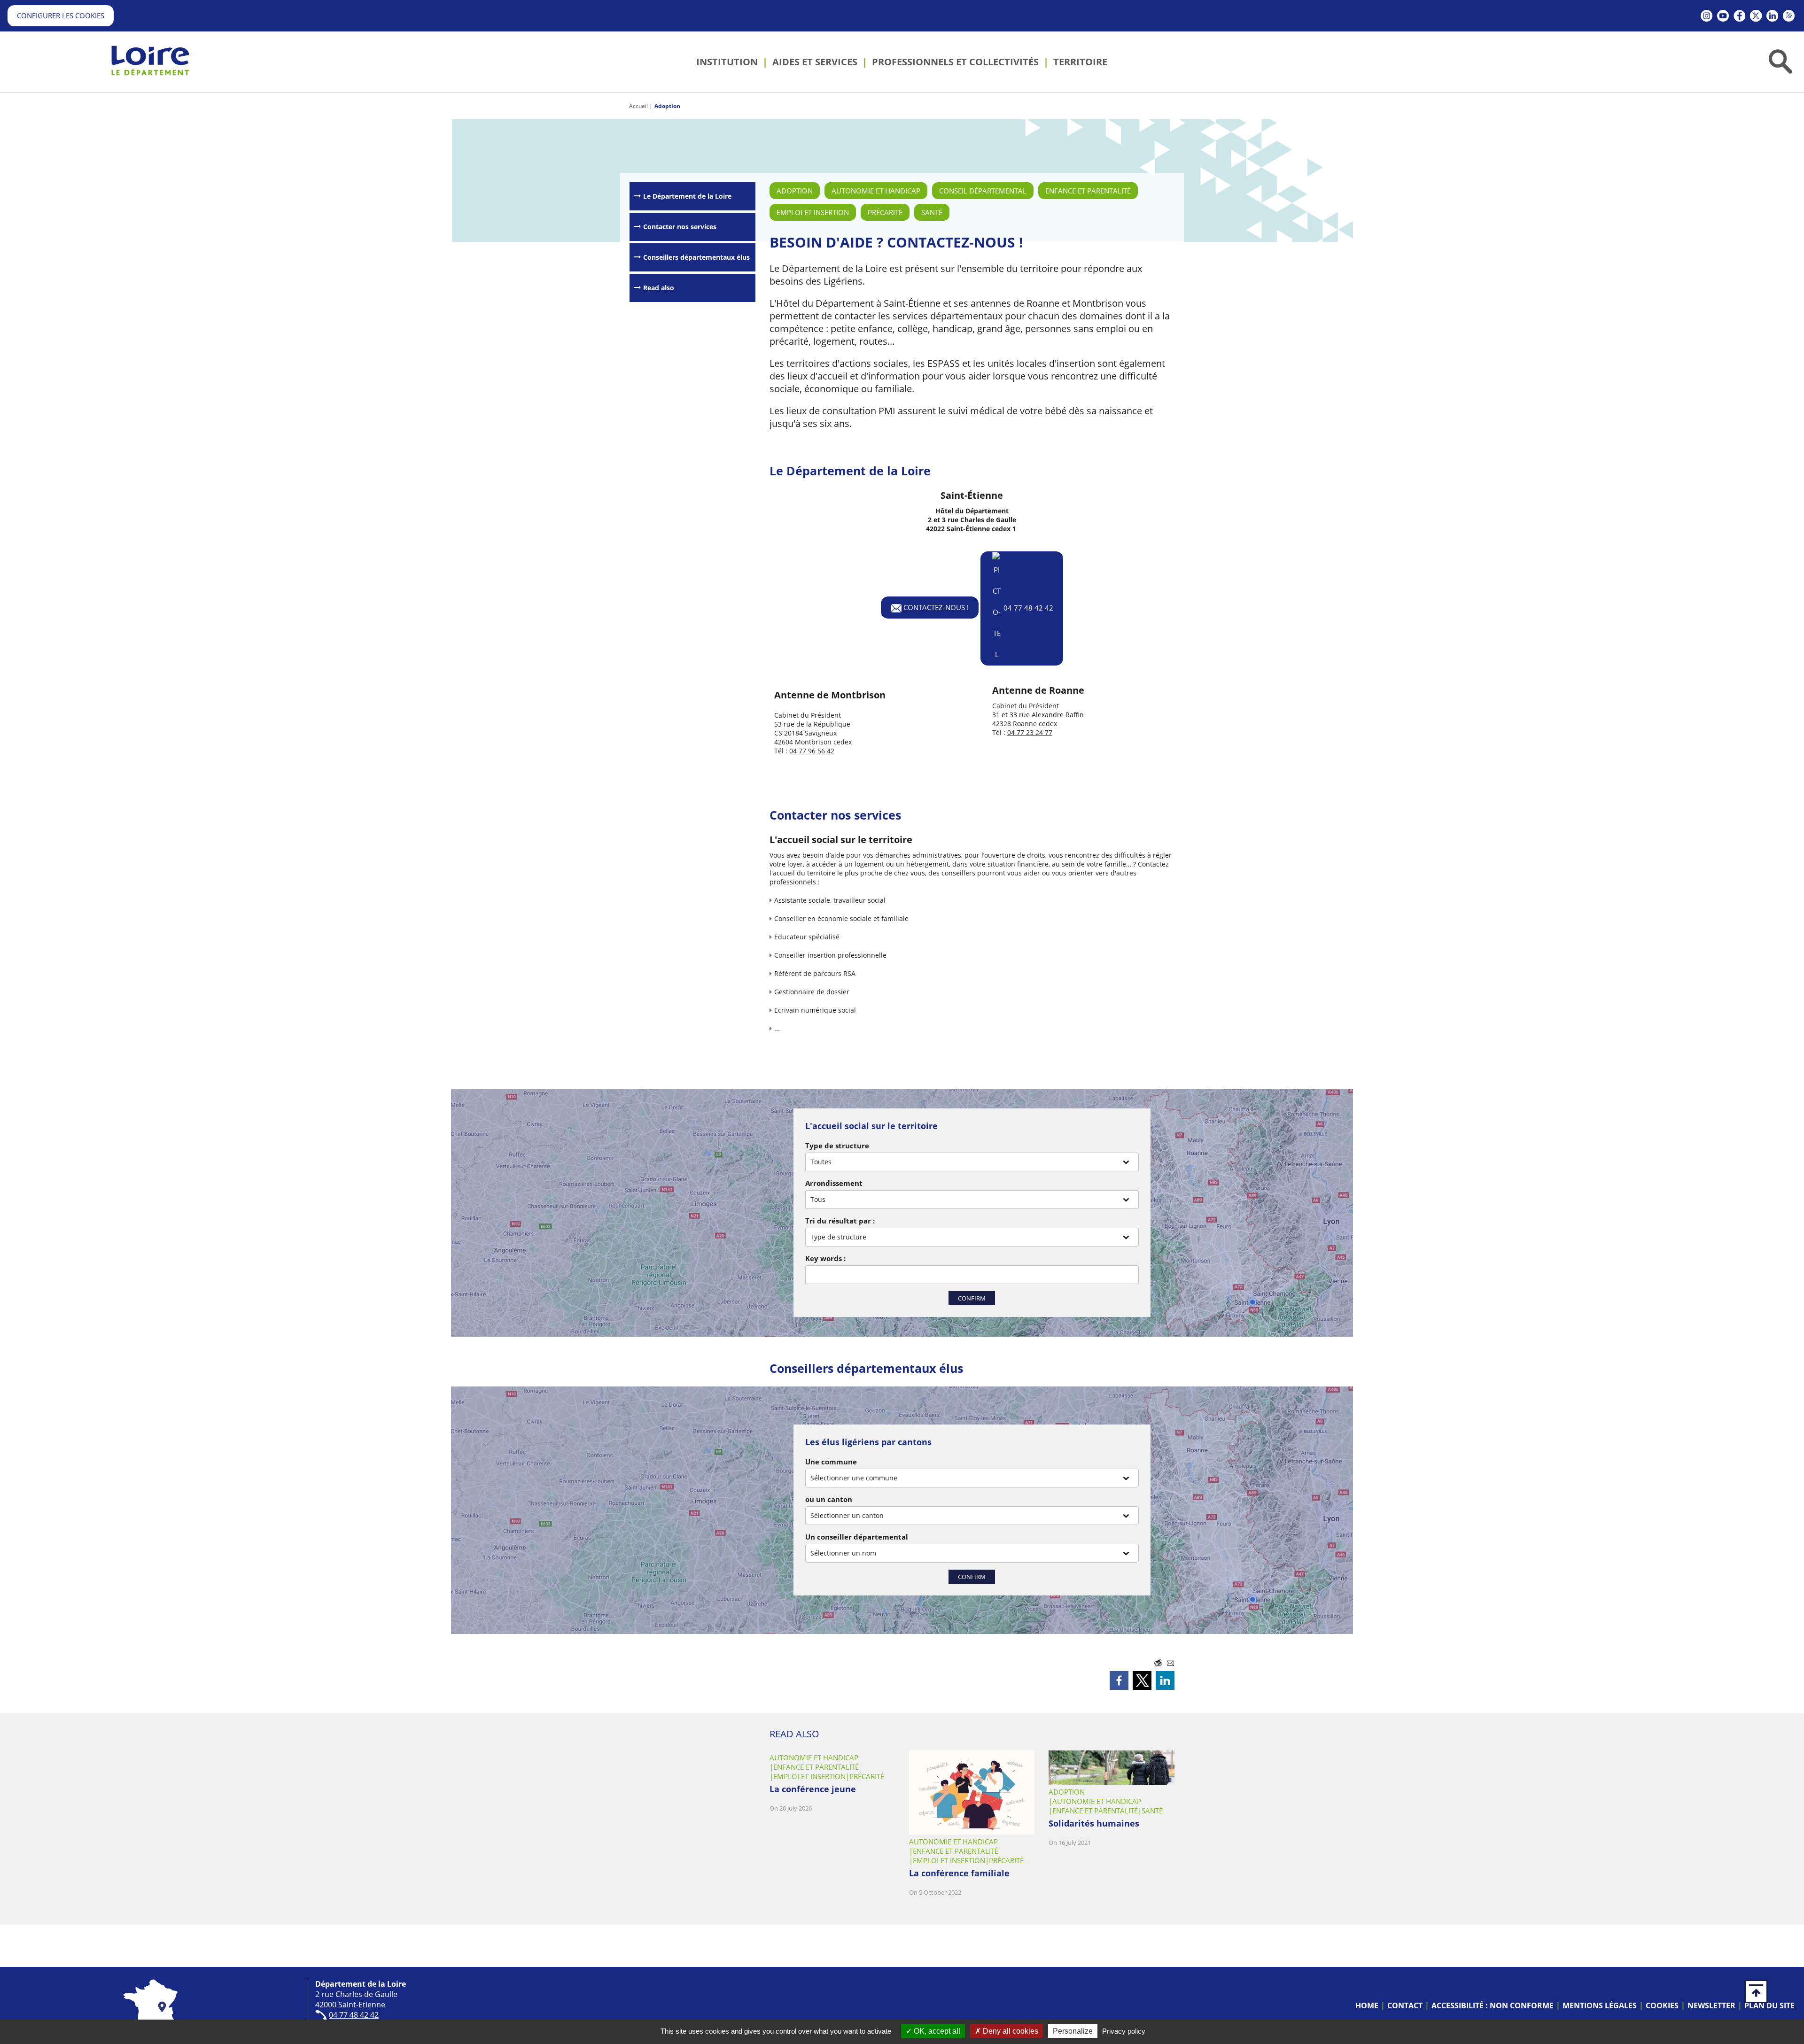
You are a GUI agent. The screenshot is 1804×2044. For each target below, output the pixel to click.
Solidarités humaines (1094, 1823)
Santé (932, 212)
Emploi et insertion (813, 212)
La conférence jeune (813, 1789)
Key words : (825, 1258)
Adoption (667, 106)
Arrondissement (834, 1183)
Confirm (972, 1298)
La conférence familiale (959, 1873)
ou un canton (829, 1499)
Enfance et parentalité (1088, 191)
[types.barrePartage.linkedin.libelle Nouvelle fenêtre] (1165, 1680)
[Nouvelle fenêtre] (1707, 16)
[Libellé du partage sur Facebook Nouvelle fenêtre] (1119, 1680)
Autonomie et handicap (876, 191)
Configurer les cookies (61, 15)
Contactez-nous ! (935, 607)
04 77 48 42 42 (1028, 607)
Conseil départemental (983, 191)
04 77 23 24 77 (1030, 732)
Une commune (831, 1462)
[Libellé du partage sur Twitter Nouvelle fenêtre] (1142, 1680)
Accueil (638, 106)
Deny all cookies (1010, 2031)
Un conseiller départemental (857, 1537)
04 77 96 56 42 (812, 751)
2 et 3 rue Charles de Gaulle (972, 520)
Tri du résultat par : (840, 1221)
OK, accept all (936, 2031)
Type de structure (837, 1146)
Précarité (885, 212)
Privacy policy (1124, 2031)
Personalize (1073, 2031)
